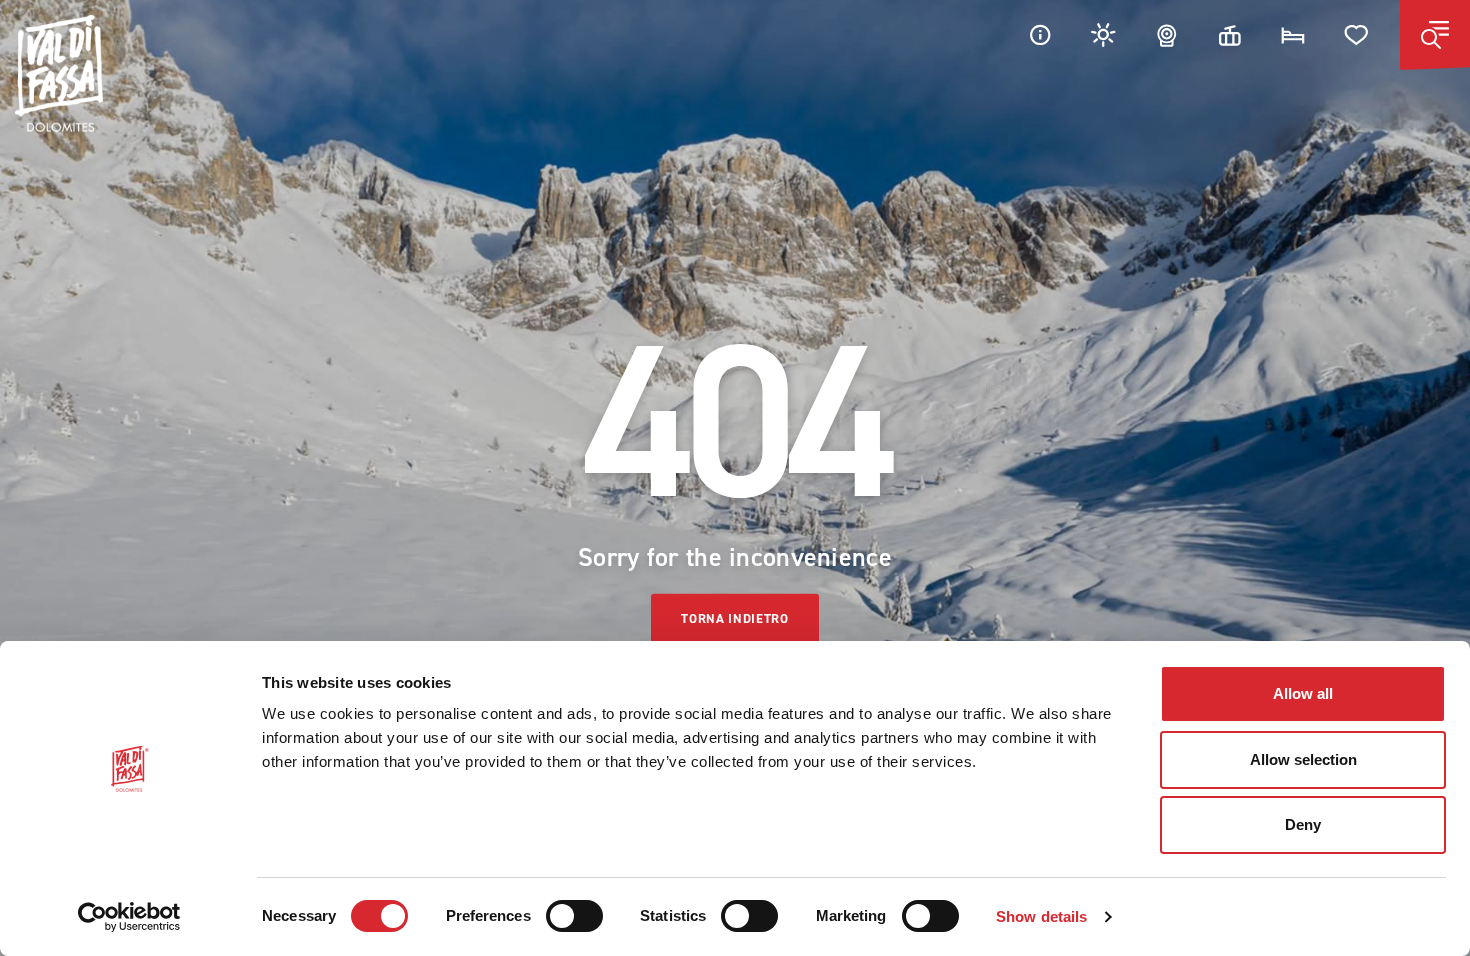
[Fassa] (59, 73)
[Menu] (1435, 35)
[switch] (574, 916)
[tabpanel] (735, 478)
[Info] (1040, 34)
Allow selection (1303, 759)
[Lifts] (1230, 34)
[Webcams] (1167, 34)
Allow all (1303, 693)
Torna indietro (734, 618)
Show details (1041, 916)
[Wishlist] (1357, 34)
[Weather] (1104, 34)
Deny (1303, 824)
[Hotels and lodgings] (1293, 34)
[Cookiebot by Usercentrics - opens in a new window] (129, 917)
